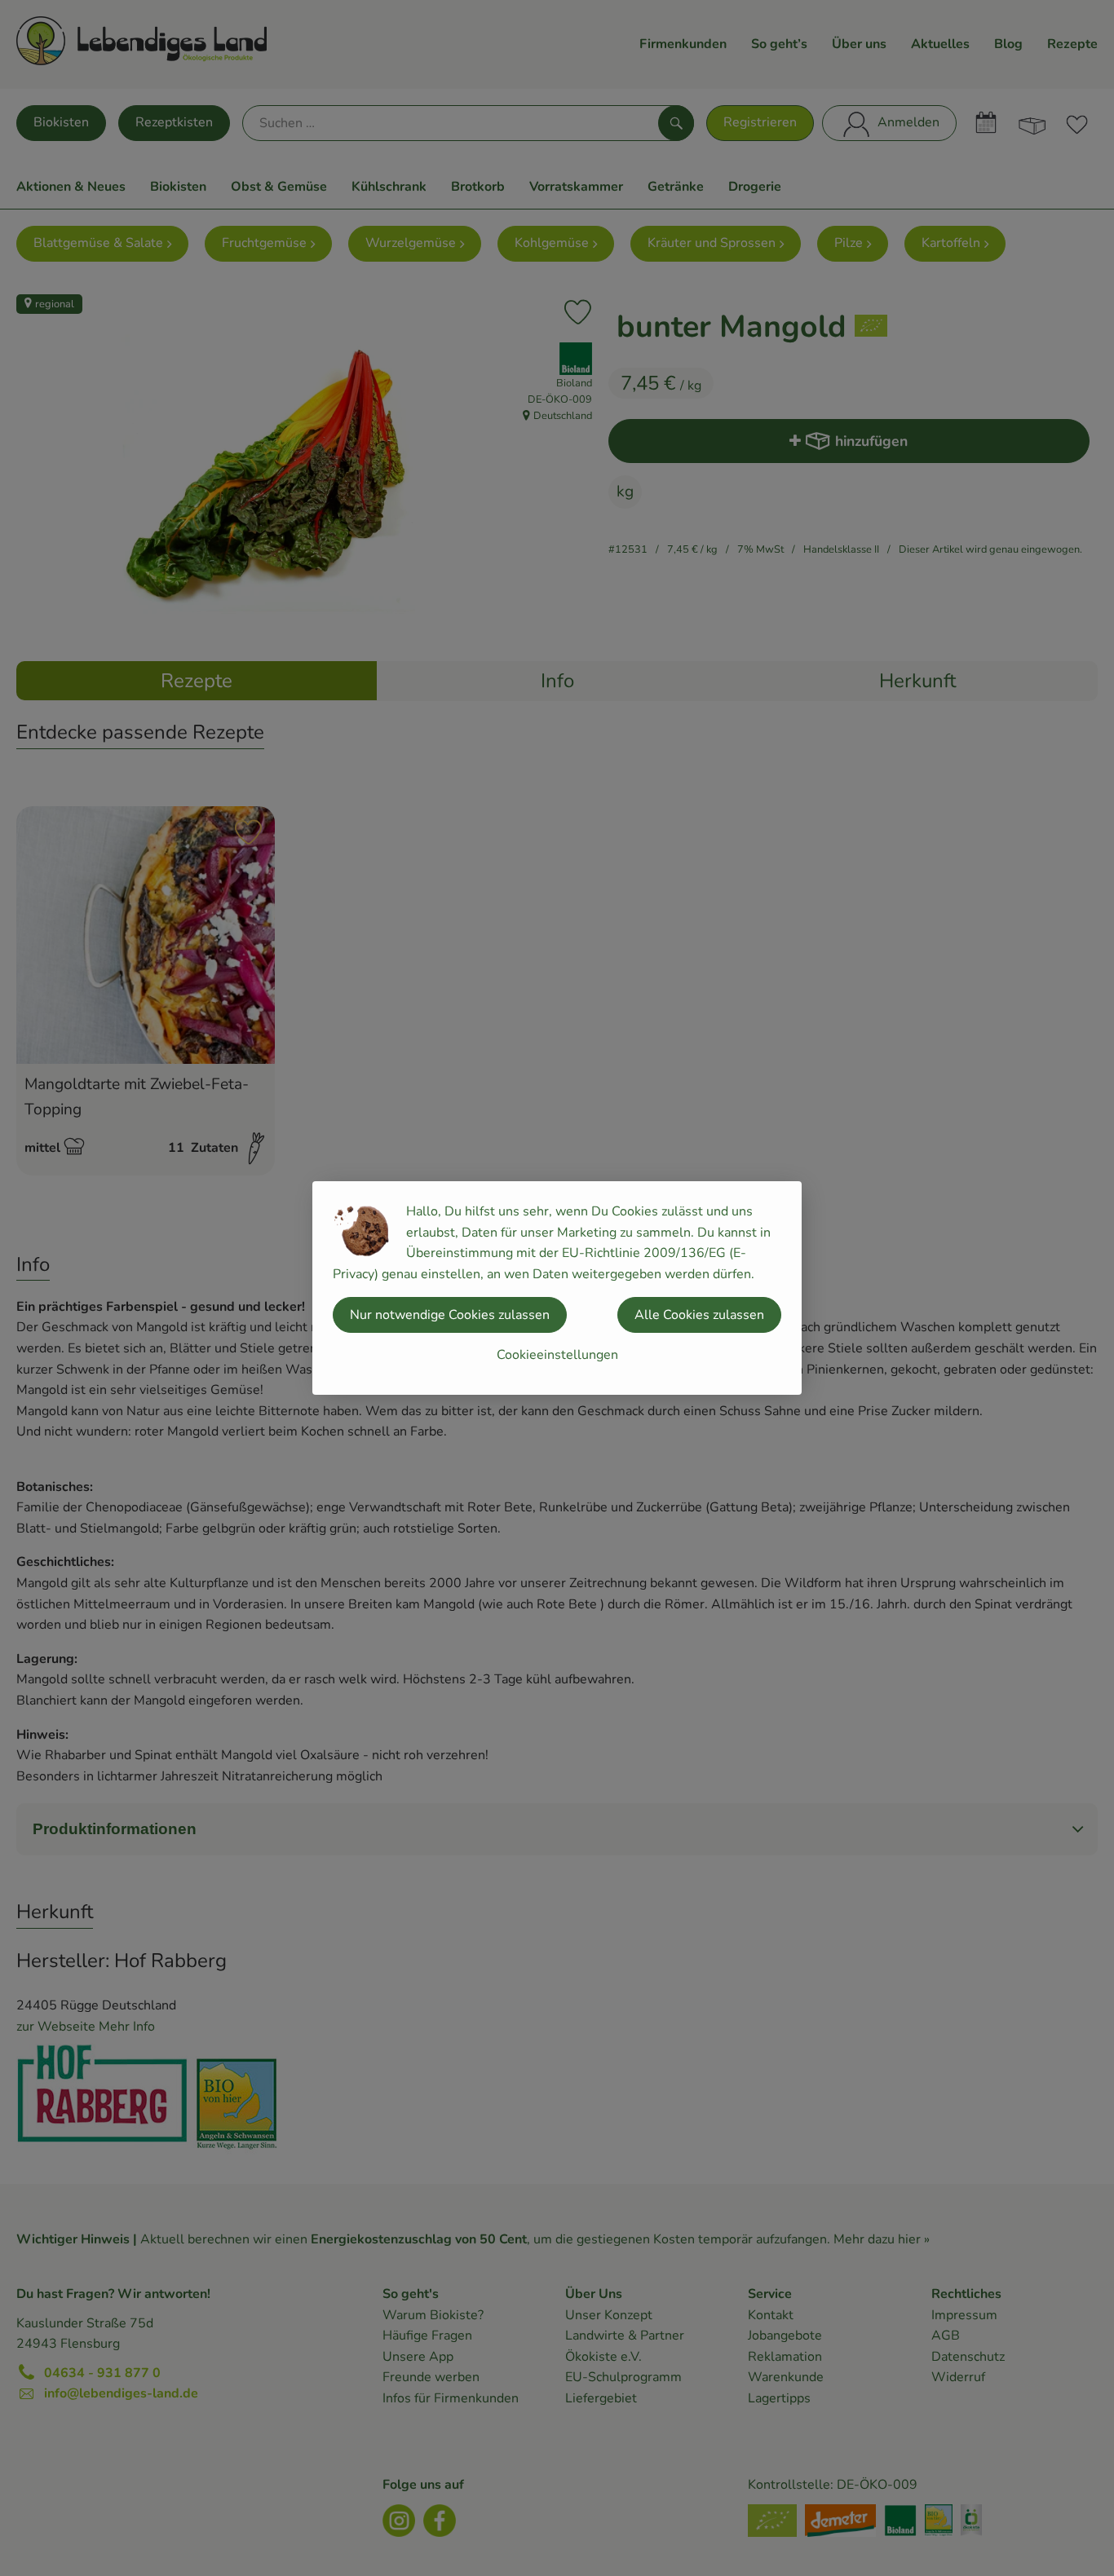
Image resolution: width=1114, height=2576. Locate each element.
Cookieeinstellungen (557, 1355)
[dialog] (557, 1288)
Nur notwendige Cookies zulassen (450, 1315)
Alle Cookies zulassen (699, 1315)
